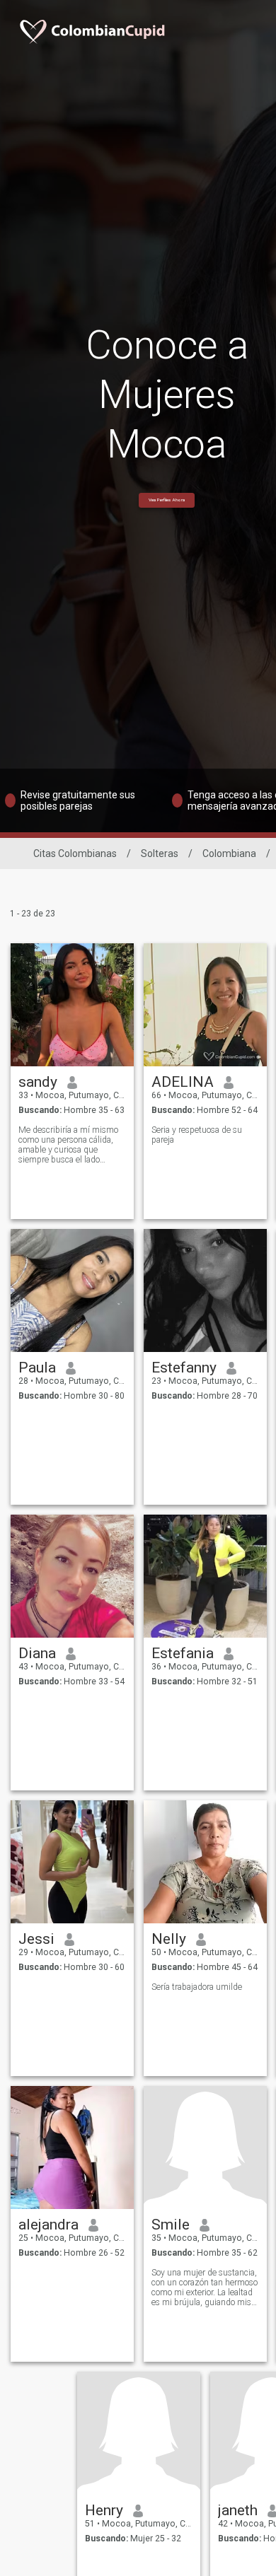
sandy (38, 1082)
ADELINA (183, 1082)
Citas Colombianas (75, 853)
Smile (171, 2225)
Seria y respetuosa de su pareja (197, 1135)
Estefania (183, 1653)
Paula (37, 1368)
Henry (104, 2510)
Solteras (160, 853)
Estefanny (184, 1368)
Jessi (36, 1939)
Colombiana (229, 853)
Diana (37, 1653)
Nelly (169, 1939)
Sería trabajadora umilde (197, 1987)
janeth (238, 2510)
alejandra (48, 2225)
